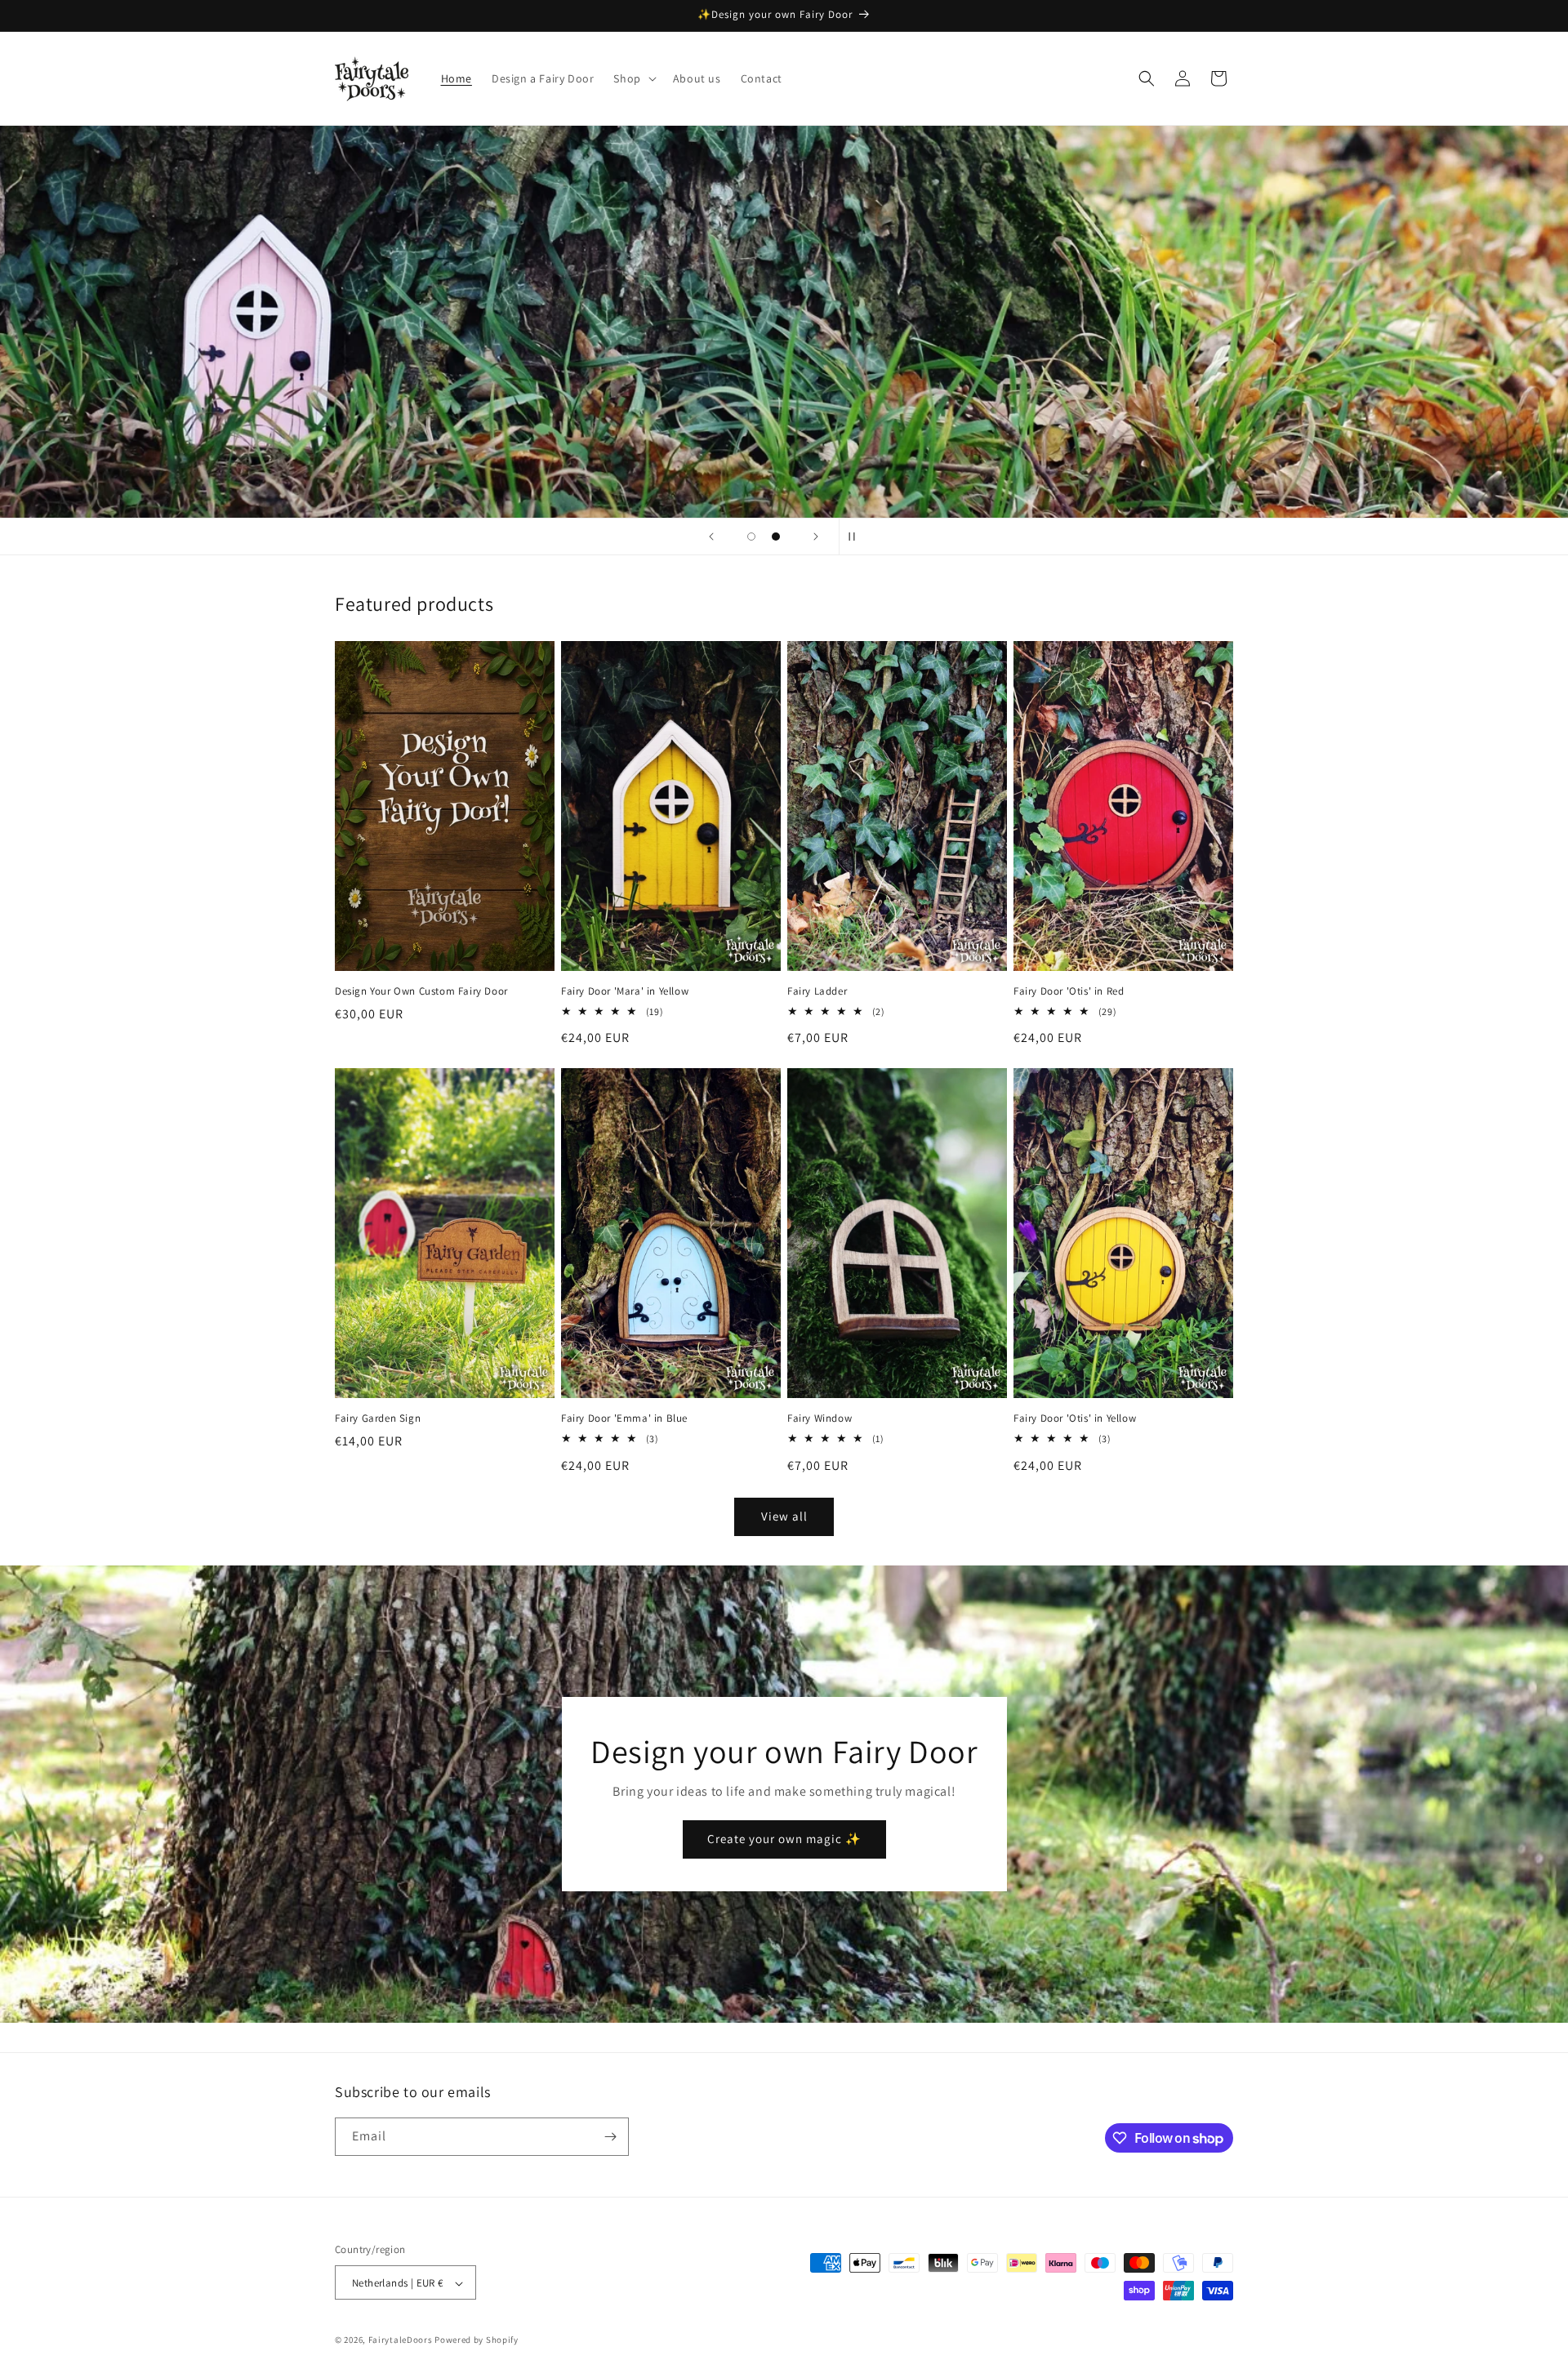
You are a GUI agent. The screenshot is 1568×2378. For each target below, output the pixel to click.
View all (784, 1516)
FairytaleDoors (401, 2340)
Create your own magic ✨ (784, 1839)
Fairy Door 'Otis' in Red (1069, 991)
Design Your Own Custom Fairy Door (421, 991)
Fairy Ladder (817, 991)
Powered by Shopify (477, 2340)
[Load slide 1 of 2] (751, 537)
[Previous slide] (711, 537)
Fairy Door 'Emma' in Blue (624, 1418)
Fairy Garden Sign (378, 1418)
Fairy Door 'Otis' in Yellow (1075, 1418)
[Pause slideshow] (857, 537)
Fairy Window (820, 1418)
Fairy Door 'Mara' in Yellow (625, 991)
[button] (633, 78)
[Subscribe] (610, 2137)
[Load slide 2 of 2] (776, 537)
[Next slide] (816, 537)
